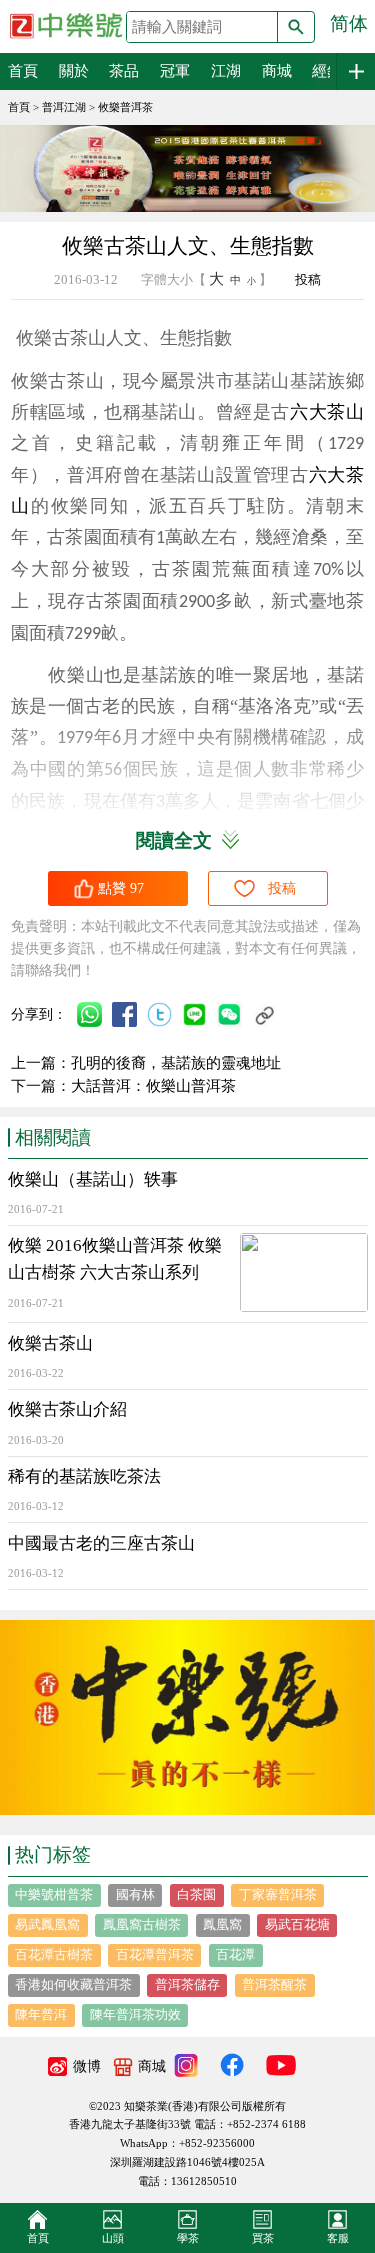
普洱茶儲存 (187, 1984)
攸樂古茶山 (50, 1343)
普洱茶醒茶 (274, 1984)
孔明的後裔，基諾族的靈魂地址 (176, 1063)
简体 (349, 23)
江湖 (226, 71)
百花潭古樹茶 (54, 1954)
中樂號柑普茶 (54, 1894)
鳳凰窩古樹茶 (142, 1924)
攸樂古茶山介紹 (67, 1409)
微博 (87, 2066)
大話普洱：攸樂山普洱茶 (153, 1086)
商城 (277, 71)
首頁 (23, 71)
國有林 (135, 1894)
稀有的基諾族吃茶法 (84, 1476)
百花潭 (235, 1954)
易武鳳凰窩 (47, 1924)
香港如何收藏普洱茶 (73, 1984)
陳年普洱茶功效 (135, 2014)
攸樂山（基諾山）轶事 (93, 1179)
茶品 (124, 71)
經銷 (327, 71)
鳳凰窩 (222, 1924)
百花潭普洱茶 (155, 1954)
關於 (74, 71)
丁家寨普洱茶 (278, 1894)
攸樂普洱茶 (125, 107)
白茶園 (196, 1894)
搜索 (296, 27)
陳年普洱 (41, 2014)
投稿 (308, 279)
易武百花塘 (297, 1924)
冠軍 (175, 71)
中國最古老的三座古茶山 (101, 1543)
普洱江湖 (64, 107)
